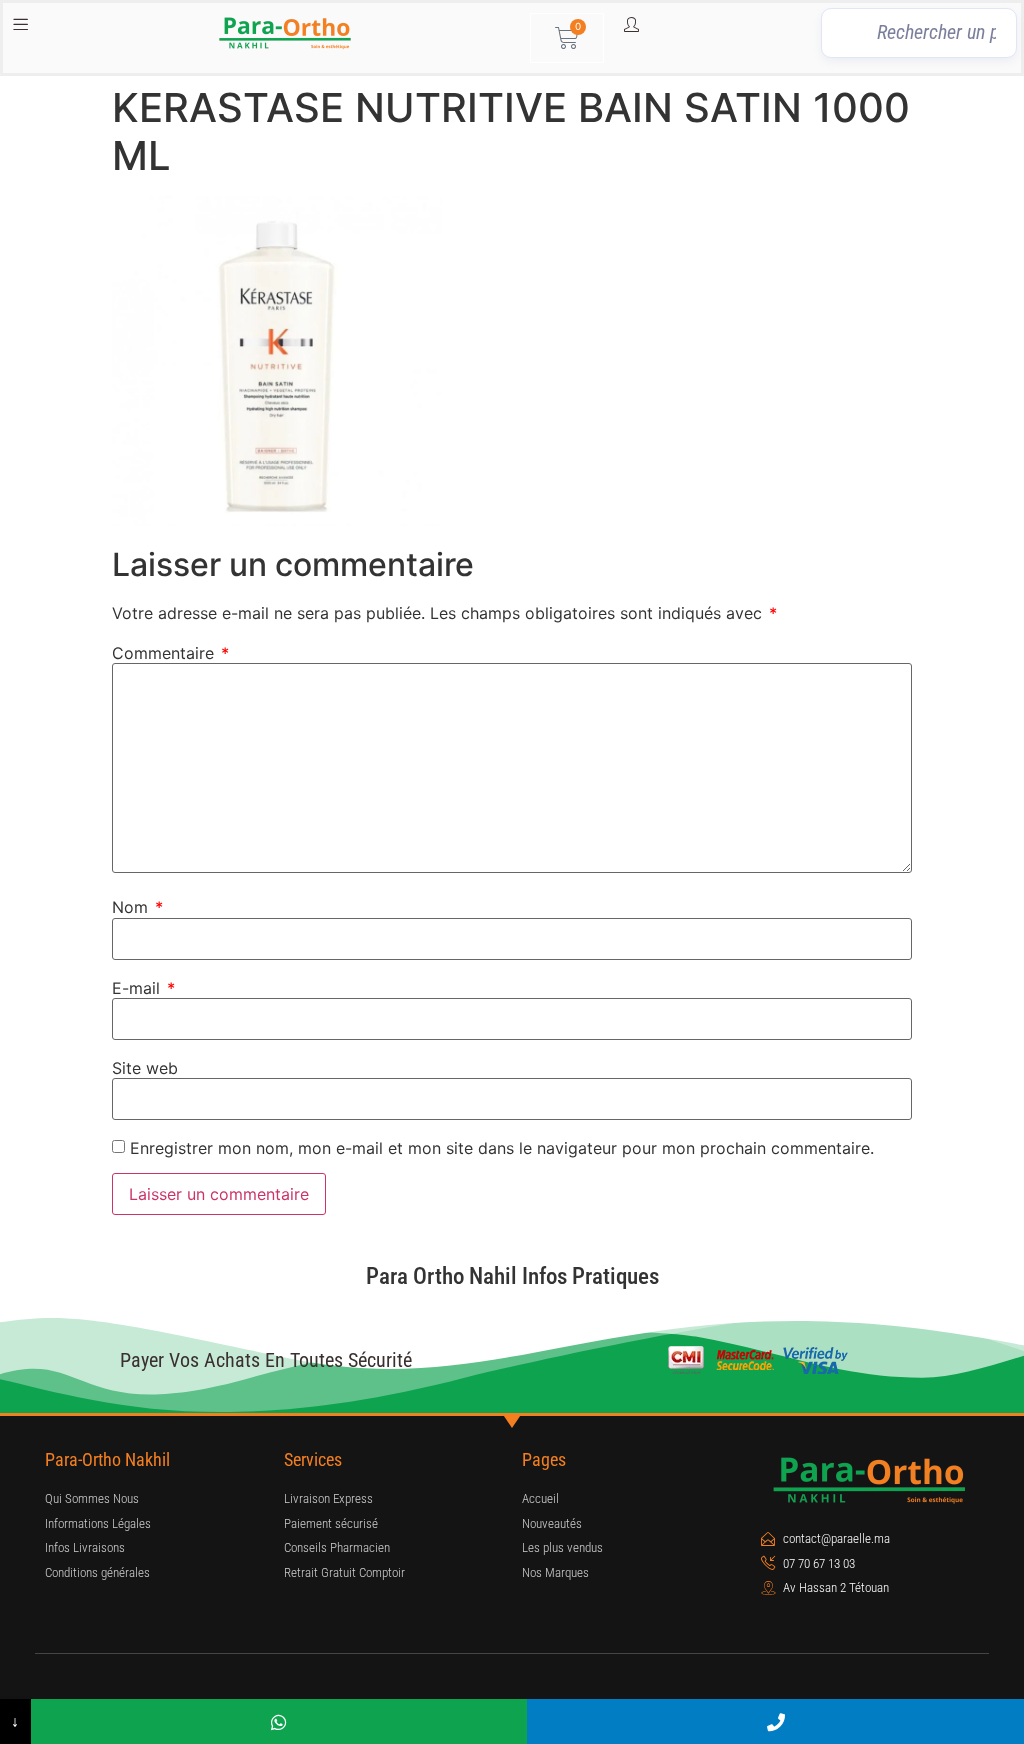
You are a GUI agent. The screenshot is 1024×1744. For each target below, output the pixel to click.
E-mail (143, 988)
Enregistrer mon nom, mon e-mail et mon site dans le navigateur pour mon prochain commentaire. (502, 1148)
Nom (137, 907)
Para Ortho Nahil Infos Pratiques (512, 1276)
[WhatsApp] (279, 1721)
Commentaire (170, 653)
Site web (145, 1068)
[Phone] (775, 1721)
